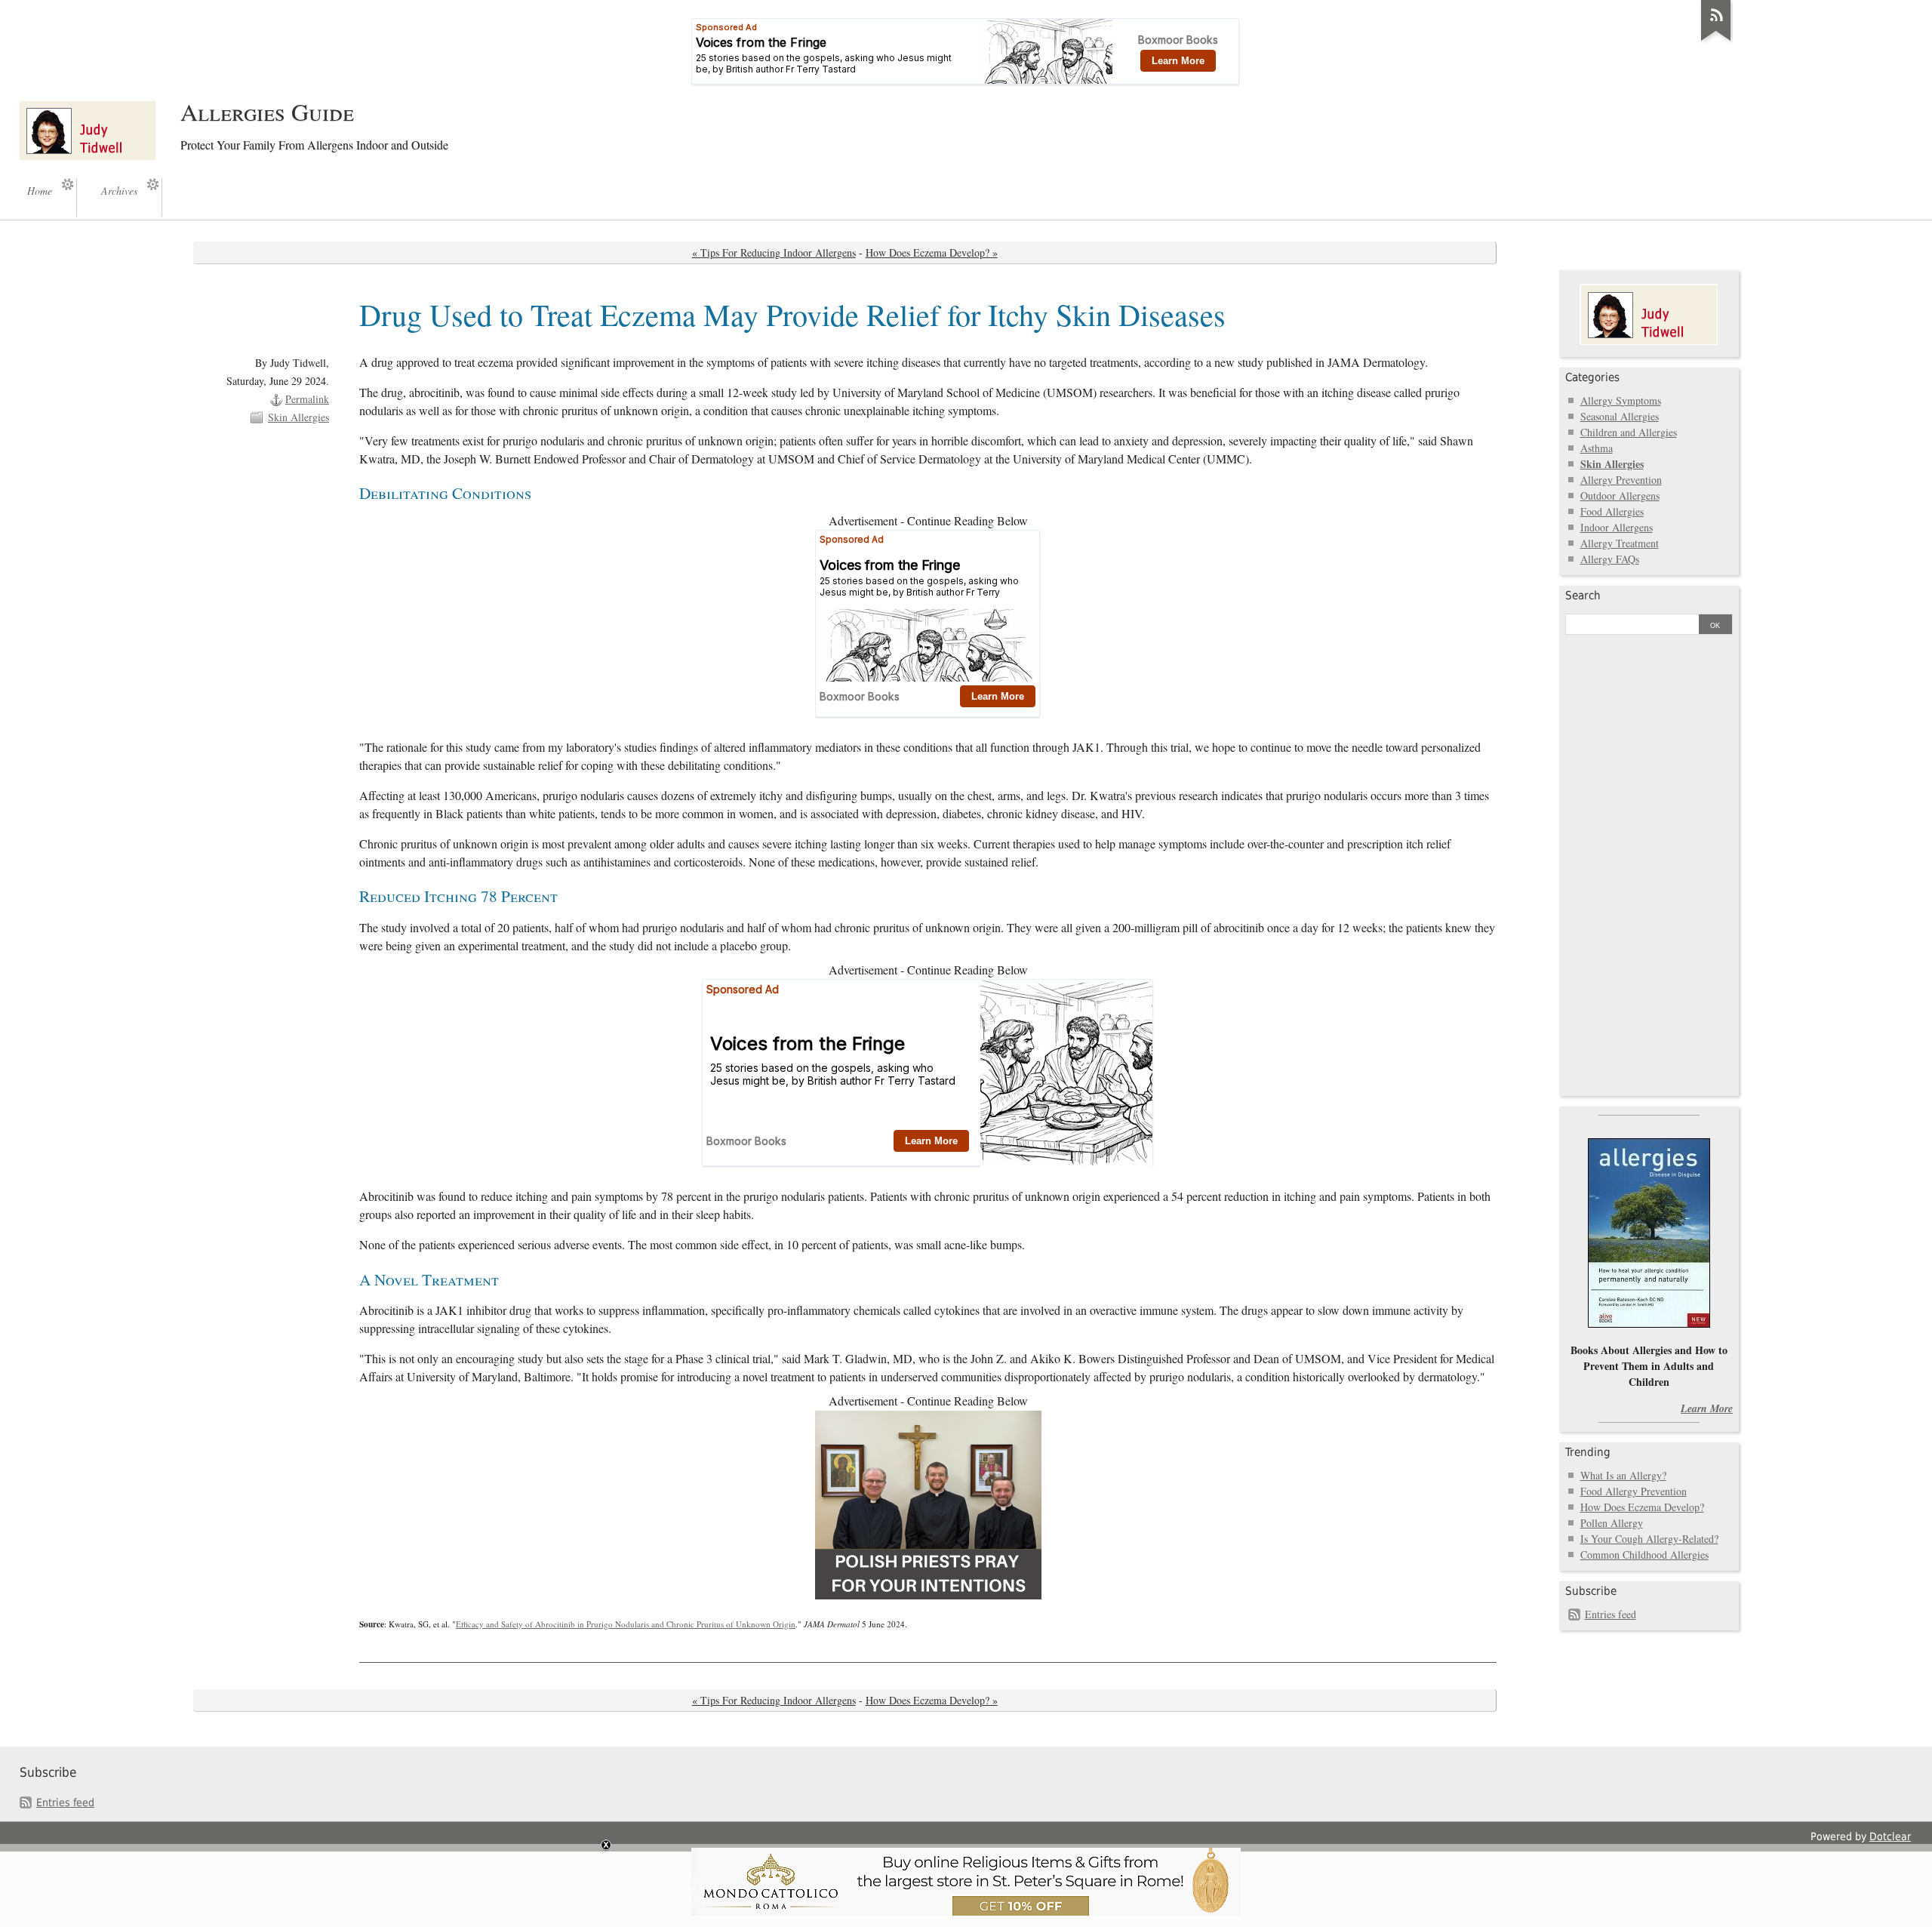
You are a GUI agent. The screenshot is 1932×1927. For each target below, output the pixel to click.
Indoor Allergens (1617, 527)
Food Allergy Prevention (1634, 1491)
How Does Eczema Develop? (1642, 1507)
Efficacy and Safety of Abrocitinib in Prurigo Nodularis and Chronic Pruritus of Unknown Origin (626, 1624)
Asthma (1597, 448)
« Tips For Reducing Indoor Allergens (774, 252)
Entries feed (1611, 1614)
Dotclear (1890, 1836)
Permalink (307, 399)
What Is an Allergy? (1623, 1475)
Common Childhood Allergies (1644, 1555)
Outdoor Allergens (1620, 496)
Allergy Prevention (1621, 480)
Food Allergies (1612, 511)
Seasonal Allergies (1620, 416)
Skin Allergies (298, 417)
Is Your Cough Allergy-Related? (1649, 1539)
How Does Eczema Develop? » (932, 252)
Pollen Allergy (1612, 1523)
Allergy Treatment (1620, 543)
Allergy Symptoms (1621, 400)
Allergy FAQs (1610, 559)
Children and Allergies (1629, 432)
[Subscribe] (1716, 41)
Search (1583, 596)
